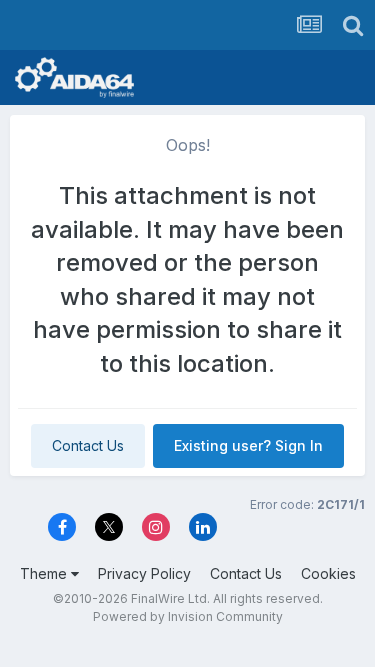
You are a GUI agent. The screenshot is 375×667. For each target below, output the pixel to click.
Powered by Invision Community (188, 616)
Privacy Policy (144, 573)
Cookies (328, 573)
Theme (45, 573)
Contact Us (88, 445)
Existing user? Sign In (248, 445)
